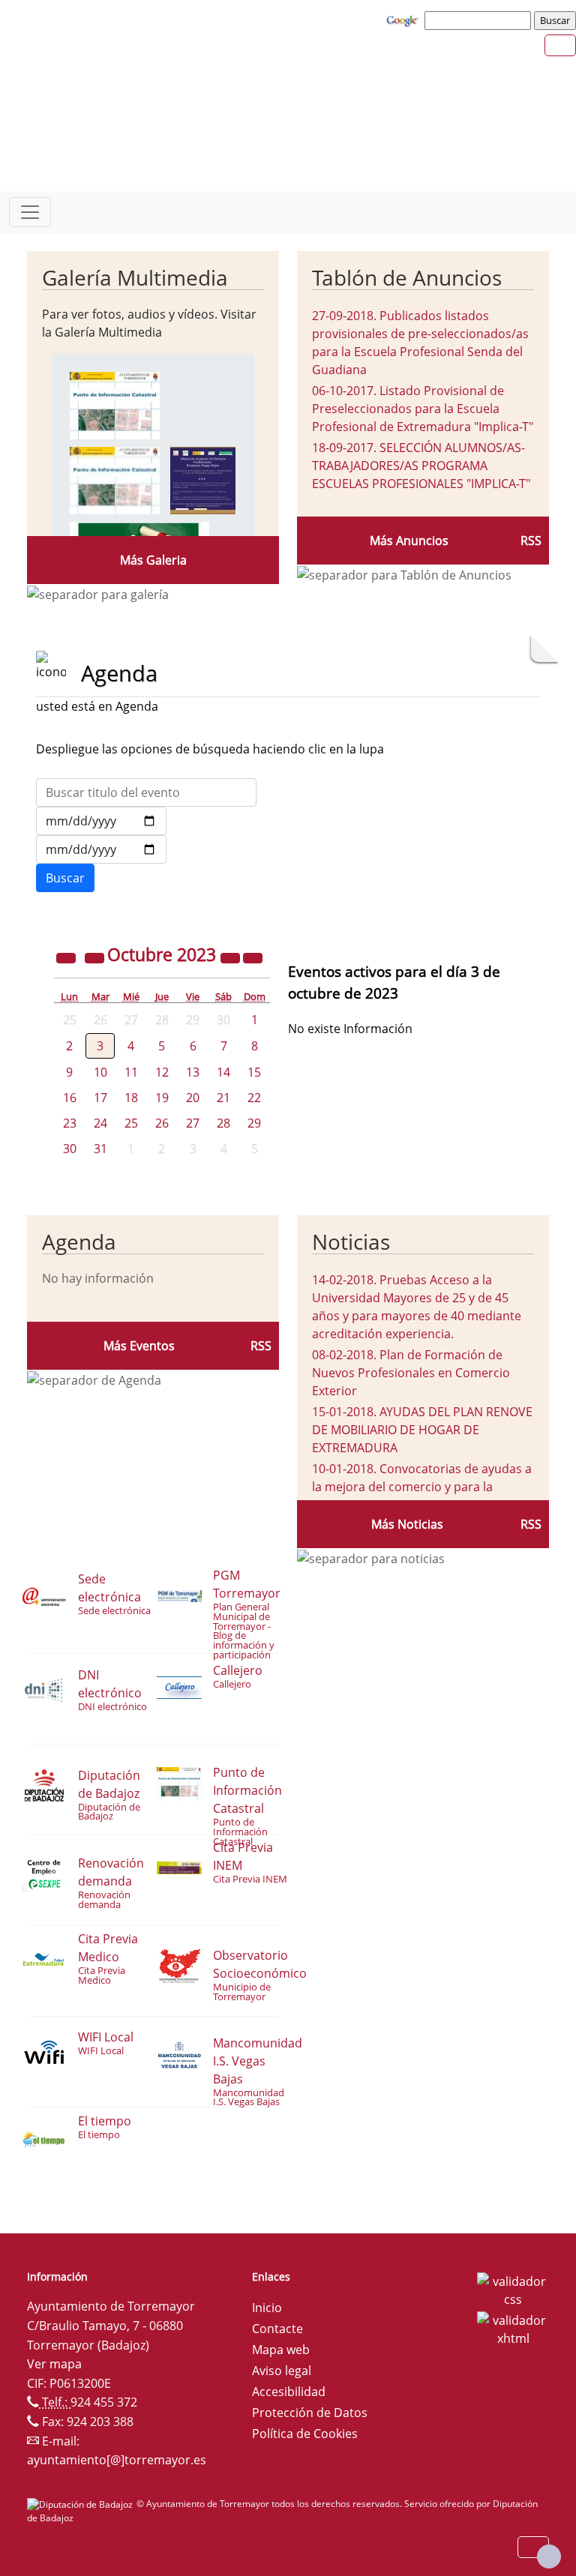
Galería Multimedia (135, 277)
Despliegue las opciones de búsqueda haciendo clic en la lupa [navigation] (210, 749)
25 (131, 1123)
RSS (531, 541)
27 (193, 1123)
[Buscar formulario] (65, 878)
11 (131, 1072)
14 (223, 1072)
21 (223, 1098)
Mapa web (281, 2350)
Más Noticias (407, 1524)
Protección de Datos (310, 2413)
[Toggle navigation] (30, 212)
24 (100, 1123)
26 (162, 1123)
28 (223, 1123)
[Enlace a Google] (404, 19)
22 (254, 1098)
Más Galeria (153, 560)
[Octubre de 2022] (67, 957)
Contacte (277, 2329)
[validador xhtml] (513, 2328)
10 (100, 1072)
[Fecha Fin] (101, 849)
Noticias (351, 1242)
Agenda (79, 1242)
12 (162, 1072)
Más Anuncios (409, 541)
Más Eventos (139, 1346)
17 (100, 1098)
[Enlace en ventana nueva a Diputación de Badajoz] (82, 2504)
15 (254, 1072)
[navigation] (480, 20)
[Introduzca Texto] (146, 792)
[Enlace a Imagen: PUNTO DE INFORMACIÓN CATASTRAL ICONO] (115, 479)
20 (193, 1098)
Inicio (267, 2308)
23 (70, 1123)
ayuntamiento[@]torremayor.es (117, 2460)
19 (162, 1098)
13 (193, 1072)
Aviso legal (282, 2371)
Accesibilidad (289, 2392)
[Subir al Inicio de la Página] (549, 2557)
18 (131, 1098)
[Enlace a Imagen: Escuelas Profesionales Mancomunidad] (203, 479)
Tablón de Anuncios (407, 277)
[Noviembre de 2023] (253, 957)
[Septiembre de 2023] (96, 957)
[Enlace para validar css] (513, 2289)
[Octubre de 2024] (232, 957)
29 (254, 1123)
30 (70, 1149)
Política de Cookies (305, 2434)
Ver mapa (54, 2364)
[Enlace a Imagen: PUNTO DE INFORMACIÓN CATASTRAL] (115, 404)
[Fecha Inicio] (101, 821)
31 (100, 1149)
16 (70, 1098)
